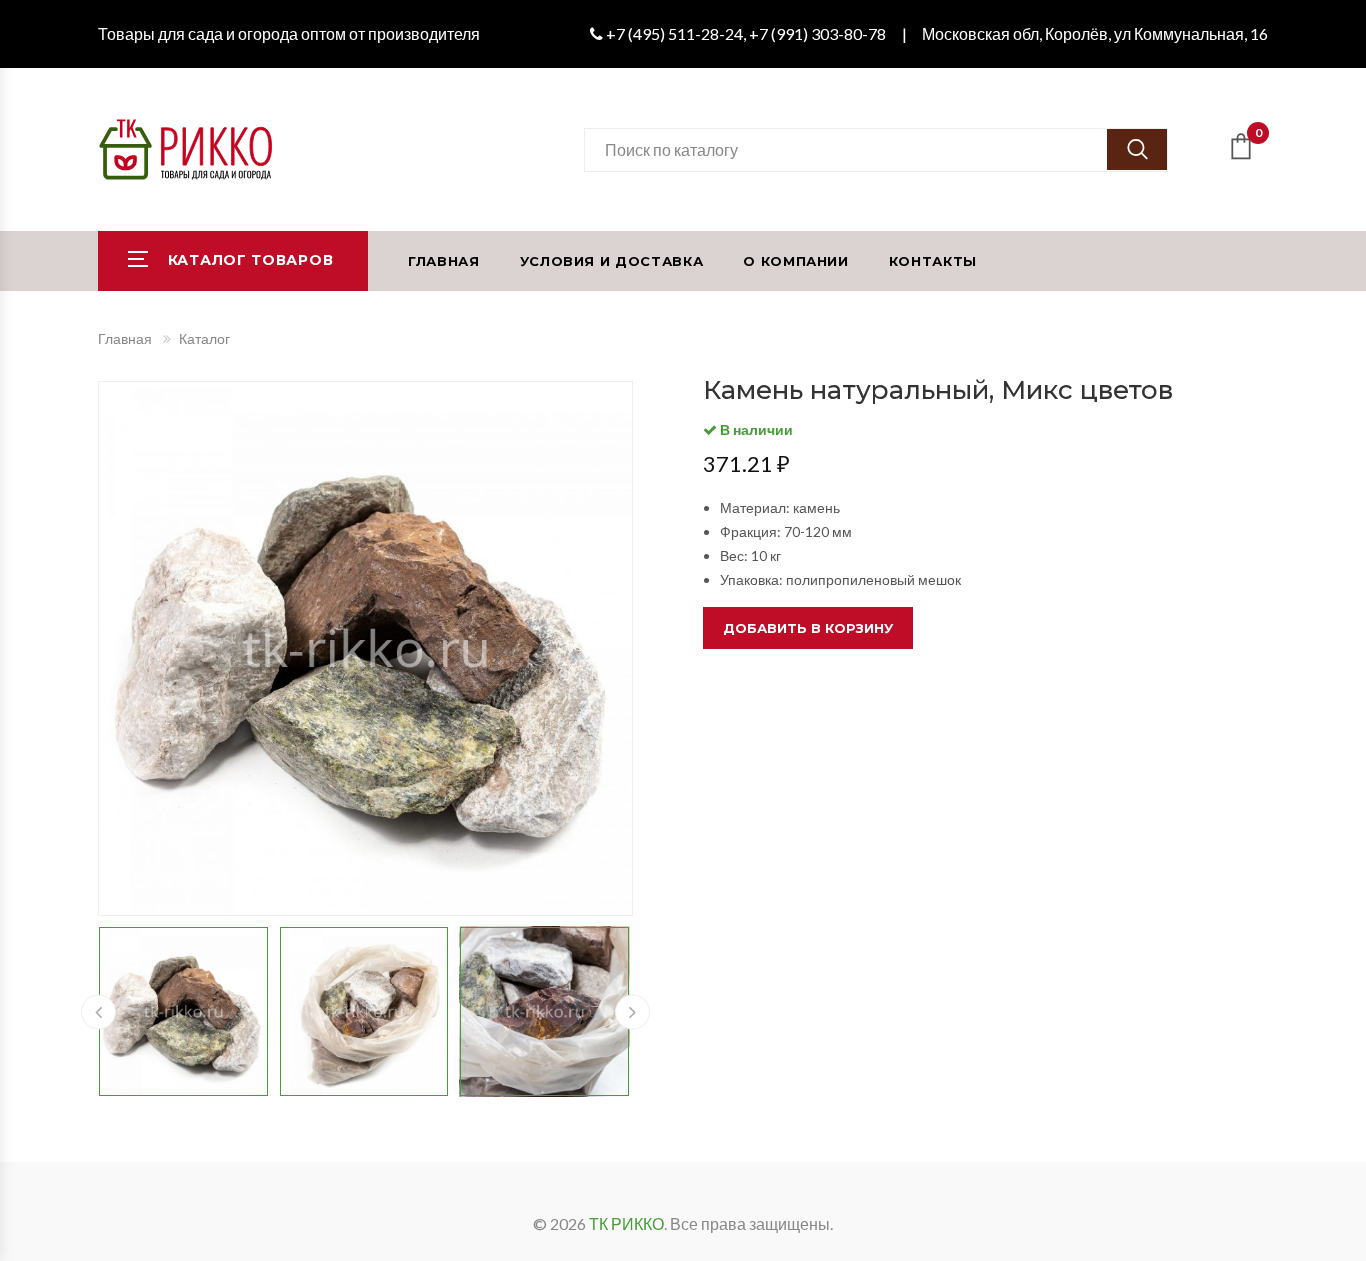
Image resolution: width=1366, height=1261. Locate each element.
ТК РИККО (626, 1223)
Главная (444, 261)
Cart (1258, 136)
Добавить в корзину (808, 628)
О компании (796, 261)
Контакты (933, 261)
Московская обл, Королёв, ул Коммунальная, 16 (1095, 33)
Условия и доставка (612, 261)
